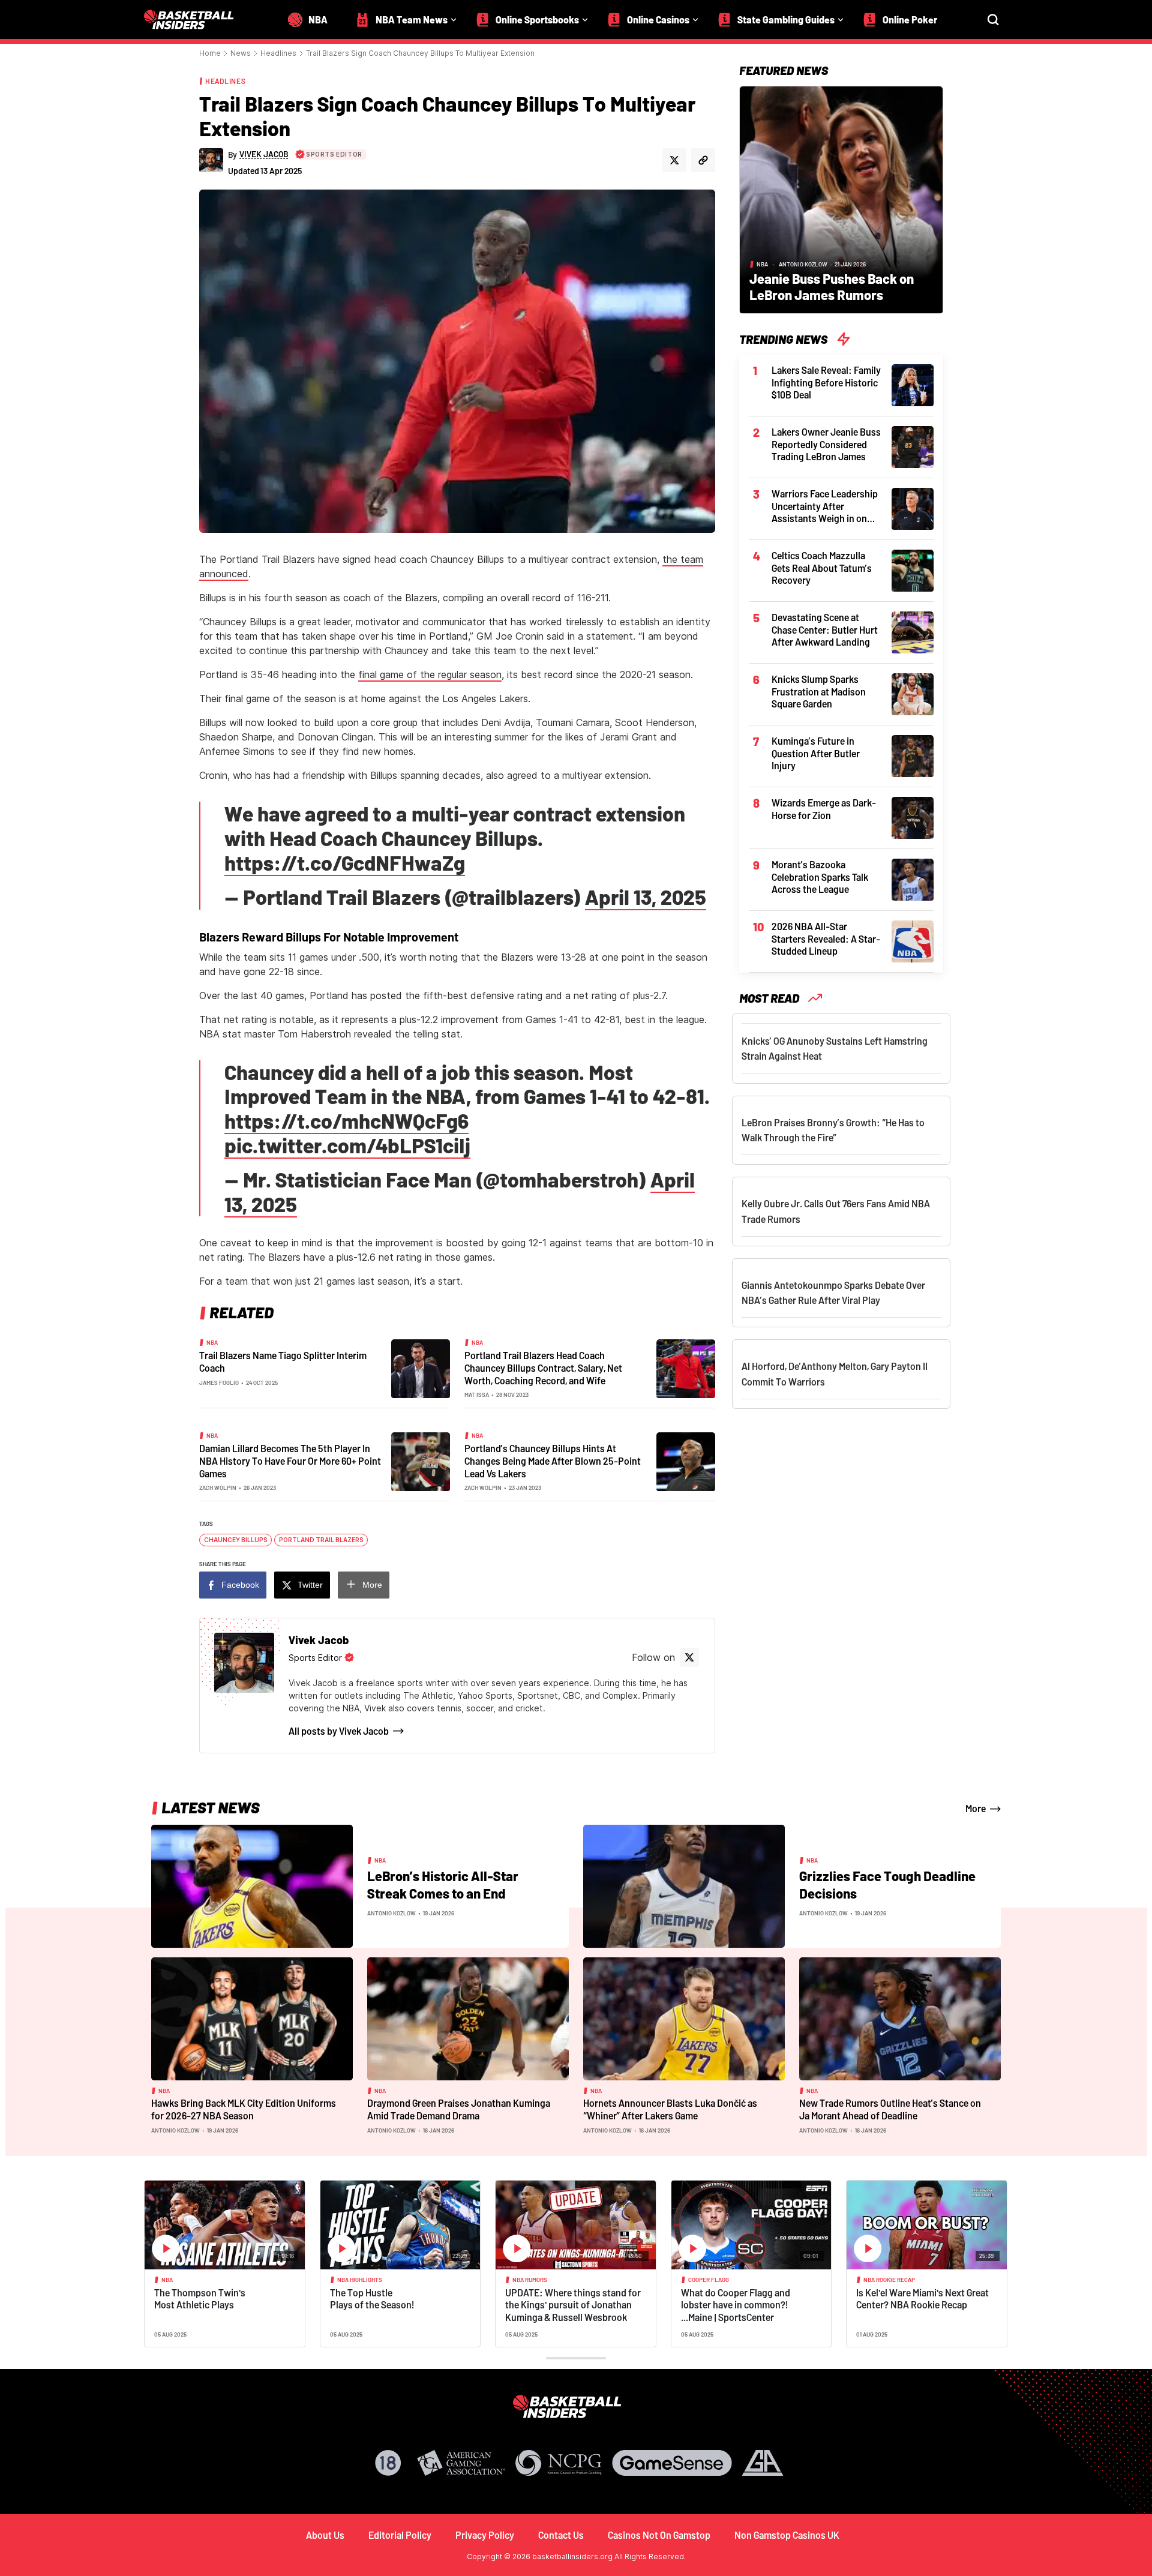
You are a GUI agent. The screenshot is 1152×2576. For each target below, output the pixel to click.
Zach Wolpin (218, 1488)
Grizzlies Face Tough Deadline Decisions (887, 1885)
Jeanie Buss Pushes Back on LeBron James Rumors (832, 287)
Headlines (278, 53)
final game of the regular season (430, 674)
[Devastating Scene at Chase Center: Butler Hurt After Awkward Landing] (913, 631)
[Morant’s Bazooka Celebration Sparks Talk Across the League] (913, 878)
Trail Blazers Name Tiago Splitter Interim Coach (283, 1362)
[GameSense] (672, 2463)
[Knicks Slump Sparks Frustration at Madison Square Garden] (913, 693)
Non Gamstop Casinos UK (787, 2535)
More (372, 1585)
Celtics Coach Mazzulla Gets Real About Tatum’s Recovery (822, 568)
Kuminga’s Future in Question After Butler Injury (816, 753)
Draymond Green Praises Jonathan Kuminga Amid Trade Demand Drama (459, 2109)
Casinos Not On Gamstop (659, 2535)
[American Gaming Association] (461, 2463)
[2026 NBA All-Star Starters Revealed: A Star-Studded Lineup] (913, 940)
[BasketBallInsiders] (196, 20)
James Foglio (219, 1383)
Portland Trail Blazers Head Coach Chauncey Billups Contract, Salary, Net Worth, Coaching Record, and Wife (543, 1368)
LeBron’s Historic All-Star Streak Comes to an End (443, 1885)
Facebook (240, 1585)
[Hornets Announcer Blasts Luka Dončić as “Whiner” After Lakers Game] (684, 2018)
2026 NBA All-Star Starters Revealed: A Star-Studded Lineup (826, 938)
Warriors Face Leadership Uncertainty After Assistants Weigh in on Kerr (825, 506)
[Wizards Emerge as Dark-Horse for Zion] (913, 817)
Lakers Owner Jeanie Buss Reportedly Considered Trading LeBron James (826, 444)
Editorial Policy (400, 2535)
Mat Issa (477, 1395)
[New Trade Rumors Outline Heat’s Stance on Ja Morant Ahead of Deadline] (900, 2018)
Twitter (310, 1585)
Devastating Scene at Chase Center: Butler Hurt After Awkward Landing (825, 629)
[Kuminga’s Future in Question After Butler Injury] (913, 755)
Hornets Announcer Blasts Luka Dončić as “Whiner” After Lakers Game (670, 2109)
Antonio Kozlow (803, 264)
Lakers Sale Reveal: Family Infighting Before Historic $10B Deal (826, 382)
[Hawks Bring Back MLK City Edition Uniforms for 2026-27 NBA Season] (252, 2018)
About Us (325, 2535)
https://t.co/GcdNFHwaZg (345, 863)
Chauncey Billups (236, 1540)
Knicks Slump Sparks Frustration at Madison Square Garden (819, 691)
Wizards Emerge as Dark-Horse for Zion (824, 809)
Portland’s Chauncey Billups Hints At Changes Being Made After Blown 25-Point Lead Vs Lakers (553, 1461)
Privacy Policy (485, 2535)
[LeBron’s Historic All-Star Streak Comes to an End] (252, 1885)
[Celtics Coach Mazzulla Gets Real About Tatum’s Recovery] (913, 569)
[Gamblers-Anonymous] (763, 2463)
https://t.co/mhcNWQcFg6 (346, 1121)
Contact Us (561, 2535)
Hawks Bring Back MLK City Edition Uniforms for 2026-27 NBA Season (244, 2109)
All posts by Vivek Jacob (339, 1731)
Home (210, 53)
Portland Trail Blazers (321, 1540)
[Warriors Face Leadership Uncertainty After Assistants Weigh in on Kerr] (913, 508)
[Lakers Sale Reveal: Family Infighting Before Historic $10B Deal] (913, 384)
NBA (212, 1342)
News (241, 53)
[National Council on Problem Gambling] (559, 2463)
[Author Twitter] (674, 160)
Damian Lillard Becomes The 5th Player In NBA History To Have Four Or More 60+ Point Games (290, 1461)
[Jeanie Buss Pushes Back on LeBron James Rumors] (841, 199)
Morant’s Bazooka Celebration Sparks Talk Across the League (820, 877)
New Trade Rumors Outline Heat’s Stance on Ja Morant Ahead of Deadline (890, 2109)
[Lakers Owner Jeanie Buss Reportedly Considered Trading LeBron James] (913, 446)
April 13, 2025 (646, 897)
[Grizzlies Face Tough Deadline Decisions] (684, 1885)
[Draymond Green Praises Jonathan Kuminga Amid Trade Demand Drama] (468, 2018)
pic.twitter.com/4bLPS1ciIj (347, 1145)
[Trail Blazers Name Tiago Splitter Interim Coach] (421, 1368)
